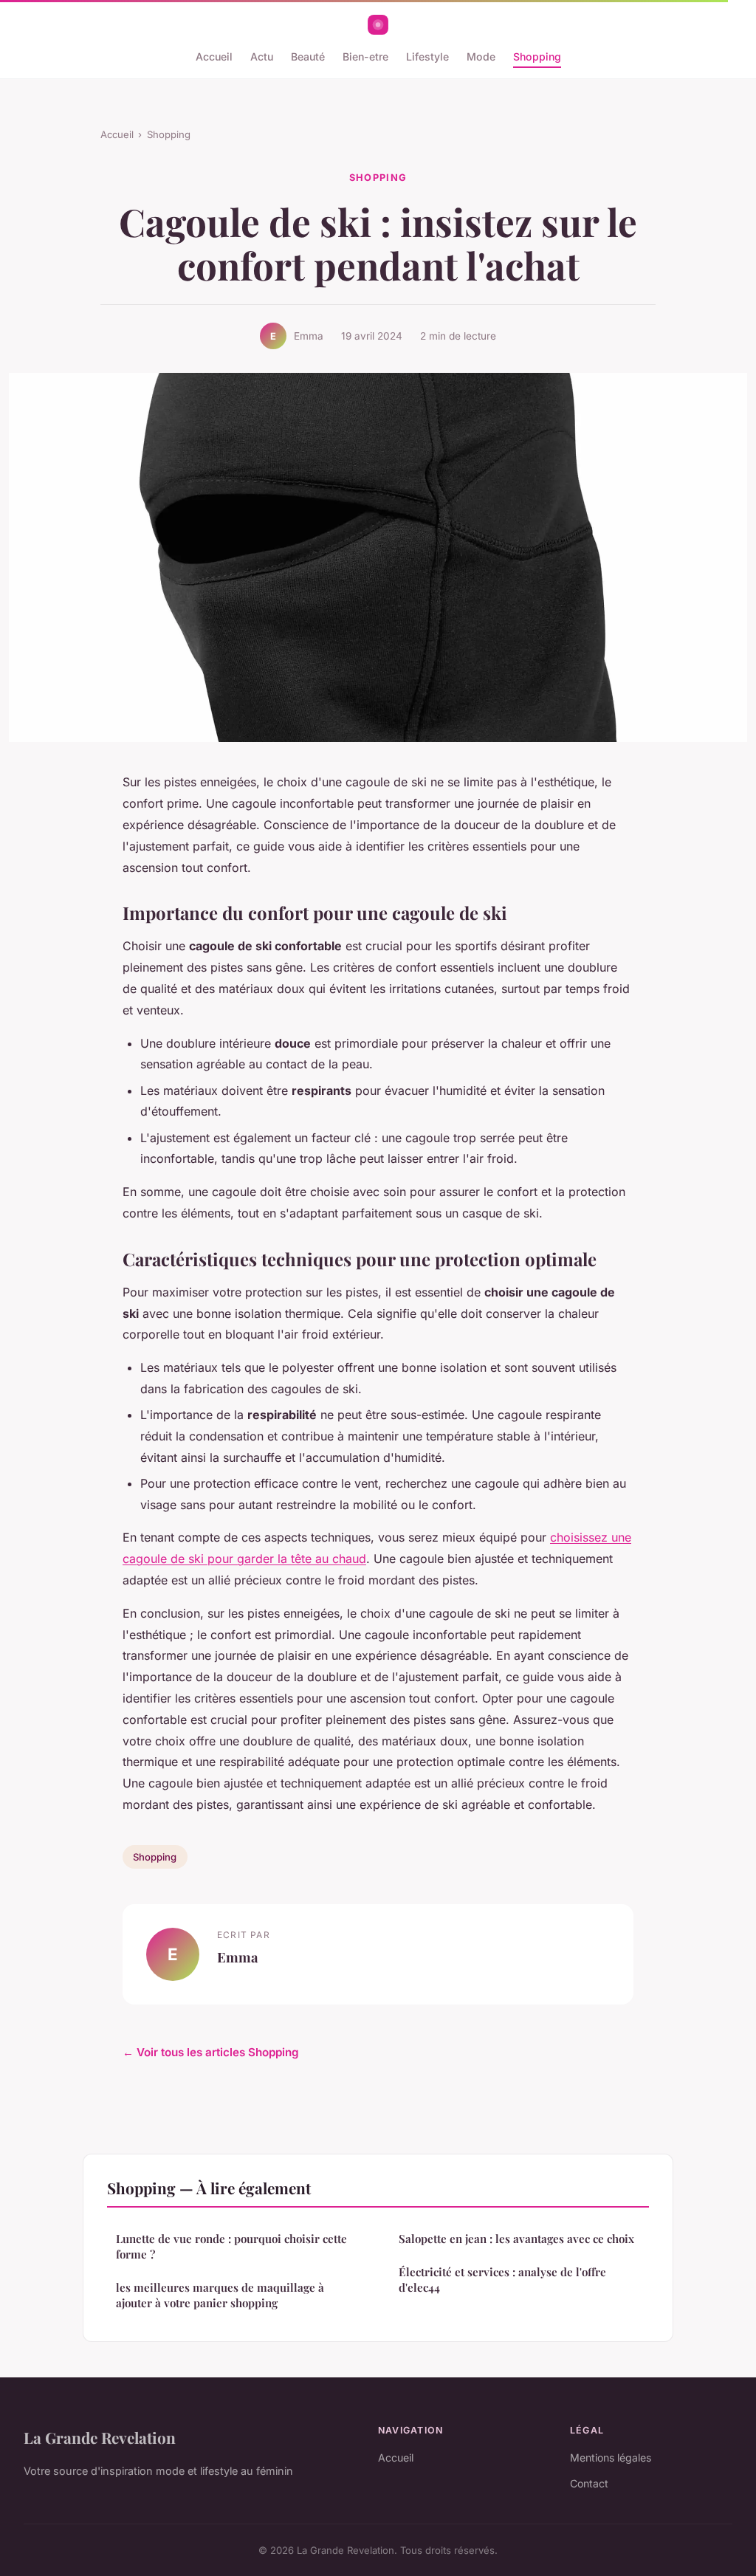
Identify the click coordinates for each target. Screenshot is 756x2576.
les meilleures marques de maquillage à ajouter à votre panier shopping (220, 2295)
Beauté (308, 56)
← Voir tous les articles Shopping (211, 2052)
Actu (262, 56)
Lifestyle (427, 56)
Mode (481, 56)
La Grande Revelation (100, 2437)
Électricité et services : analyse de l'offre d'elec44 (502, 2280)
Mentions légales (611, 2457)
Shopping (537, 56)
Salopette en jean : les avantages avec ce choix (516, 2239)
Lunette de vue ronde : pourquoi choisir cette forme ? (231, 2246)
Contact (589, 2483)
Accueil (214, 56)
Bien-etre (365, 56)
